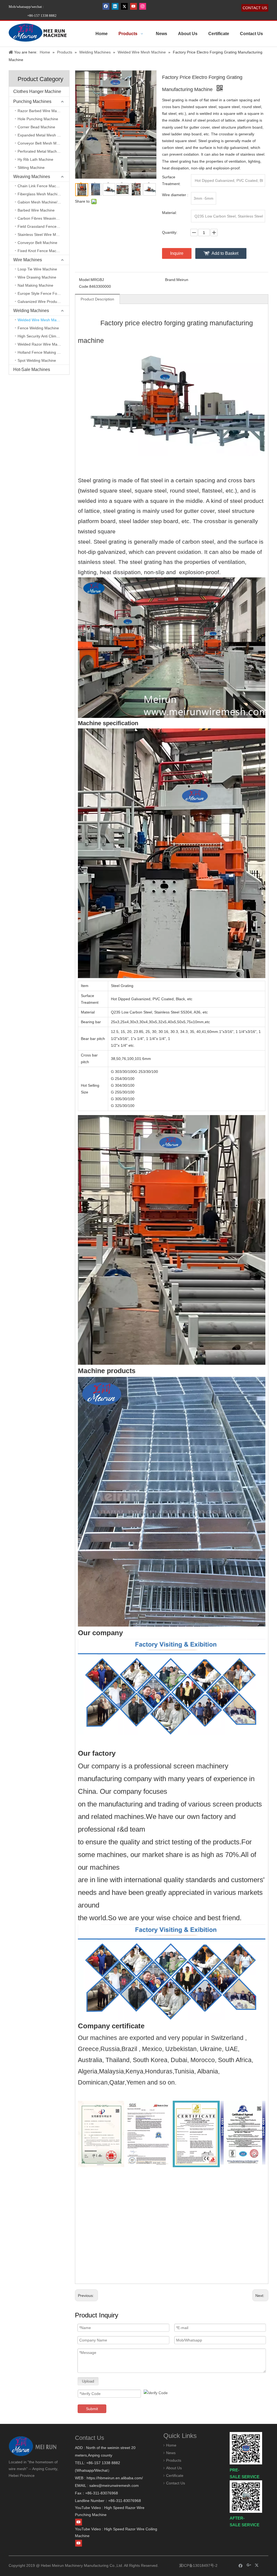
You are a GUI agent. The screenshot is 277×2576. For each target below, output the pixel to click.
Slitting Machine (31, 168)
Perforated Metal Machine (40, 151)
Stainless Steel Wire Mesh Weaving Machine (43, 235)
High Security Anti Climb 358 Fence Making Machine (43, 336)
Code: (84, 286)
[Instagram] (143, 6)
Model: (85, 280)
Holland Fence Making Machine (43, 352)
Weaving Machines (32, 177)
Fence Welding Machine (38, 328)
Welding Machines (31, 311)
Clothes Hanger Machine (37, 91)
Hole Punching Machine (38, 119)
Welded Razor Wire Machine (42, 344)
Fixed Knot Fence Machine (41, 251)
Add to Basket (225, 253)
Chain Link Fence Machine (40, 186)
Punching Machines (32, 101)
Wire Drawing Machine (37, 277)
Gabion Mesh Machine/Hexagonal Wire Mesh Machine (43, 202)
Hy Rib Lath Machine (35, 159)
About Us (174, 2468)
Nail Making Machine (35, 285)
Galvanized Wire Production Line (43, 302)
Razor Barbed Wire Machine (42, 111)
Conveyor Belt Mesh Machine (43, 143)
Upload (88, 2381)
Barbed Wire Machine (36, 210)
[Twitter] (124, 6)
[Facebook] (106, 6)
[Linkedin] (115, 6)
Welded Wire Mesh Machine (42, 320)
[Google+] (249, 2565)
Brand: (171, 280)
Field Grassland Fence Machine (43, 226)
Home (171, 2445)
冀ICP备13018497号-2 (198, 2565)
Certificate (175, 2475)
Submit (92, 2409)
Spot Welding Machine (37, 360)
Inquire (177, 253)
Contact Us (176, 2483)
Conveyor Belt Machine (37, 243)
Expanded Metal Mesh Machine (43, 135)
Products (174, 2460)
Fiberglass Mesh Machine (40, 194)
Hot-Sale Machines (32, 369)
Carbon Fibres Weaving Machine (43, 218)
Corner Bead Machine (36, 127)
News (171, 2453)
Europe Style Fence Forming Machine (43, 293)
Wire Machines (28, 260)
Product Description (97, 299)
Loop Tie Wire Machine (37, 269)
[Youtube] (133, 6)
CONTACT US (255, 8)
